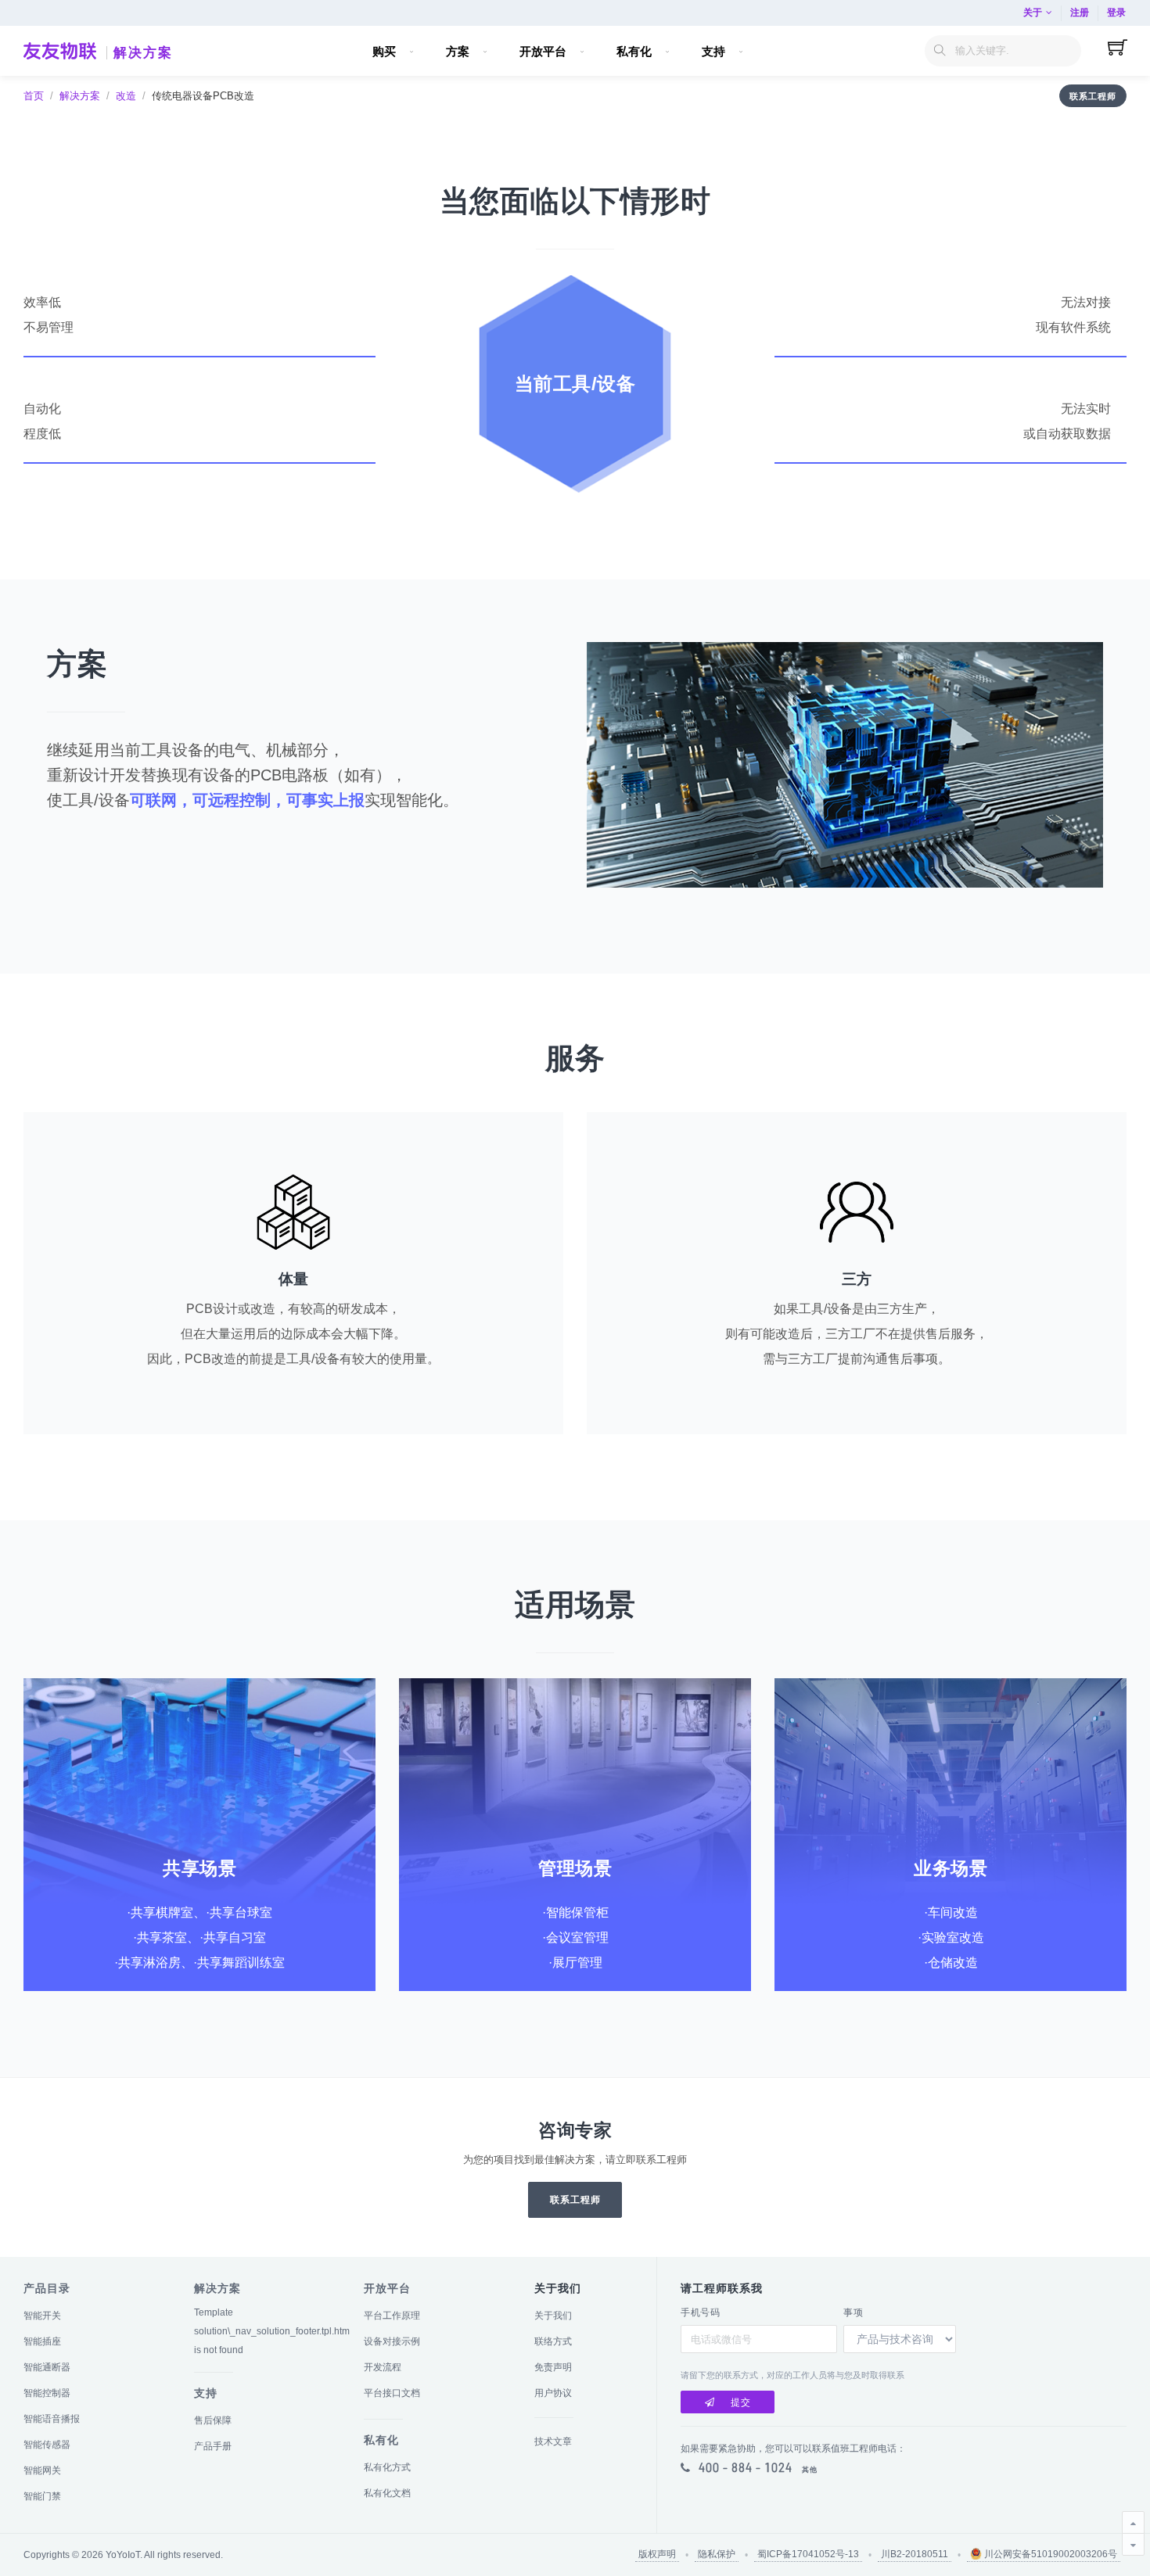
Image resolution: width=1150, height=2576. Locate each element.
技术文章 (553, 2441)
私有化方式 (387, 2467)
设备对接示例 (392, 2341)
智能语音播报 (52, 2419)
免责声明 (553, 2367)
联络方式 (553, 2341)
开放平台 (387, 2288)
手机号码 (700, 2312)
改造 (126, 96)
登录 (1116, 13)
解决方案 (143, 53)
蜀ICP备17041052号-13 (808, 2554)
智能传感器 (47, 2445)
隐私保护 (717, 2554)
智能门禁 (42, 2496)
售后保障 (213, 2420)
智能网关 (42, 2470)
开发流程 (383, 2367)
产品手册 (213, 2446)
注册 (1080, 13)
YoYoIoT (123, 2555)
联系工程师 (1093, 96)
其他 (810, 2470)
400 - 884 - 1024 (746, 2467)
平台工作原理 (392, 2316)
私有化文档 (387, 2493)
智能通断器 (47, 2367)
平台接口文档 (392, 2393)
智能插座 (42, 2341)
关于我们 (553, 2316)
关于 (1033, 13)
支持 (206, 2393)
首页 (34, 96)
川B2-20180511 (915, 2554)
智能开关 (42, 2316)
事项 (853, 2312)
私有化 (381, 2440)
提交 (741, 2402)
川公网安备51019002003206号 (1049, 2554)
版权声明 (657, 2554)
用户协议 (553, 2393)
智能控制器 (47, 2393)
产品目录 (47, 2288)
